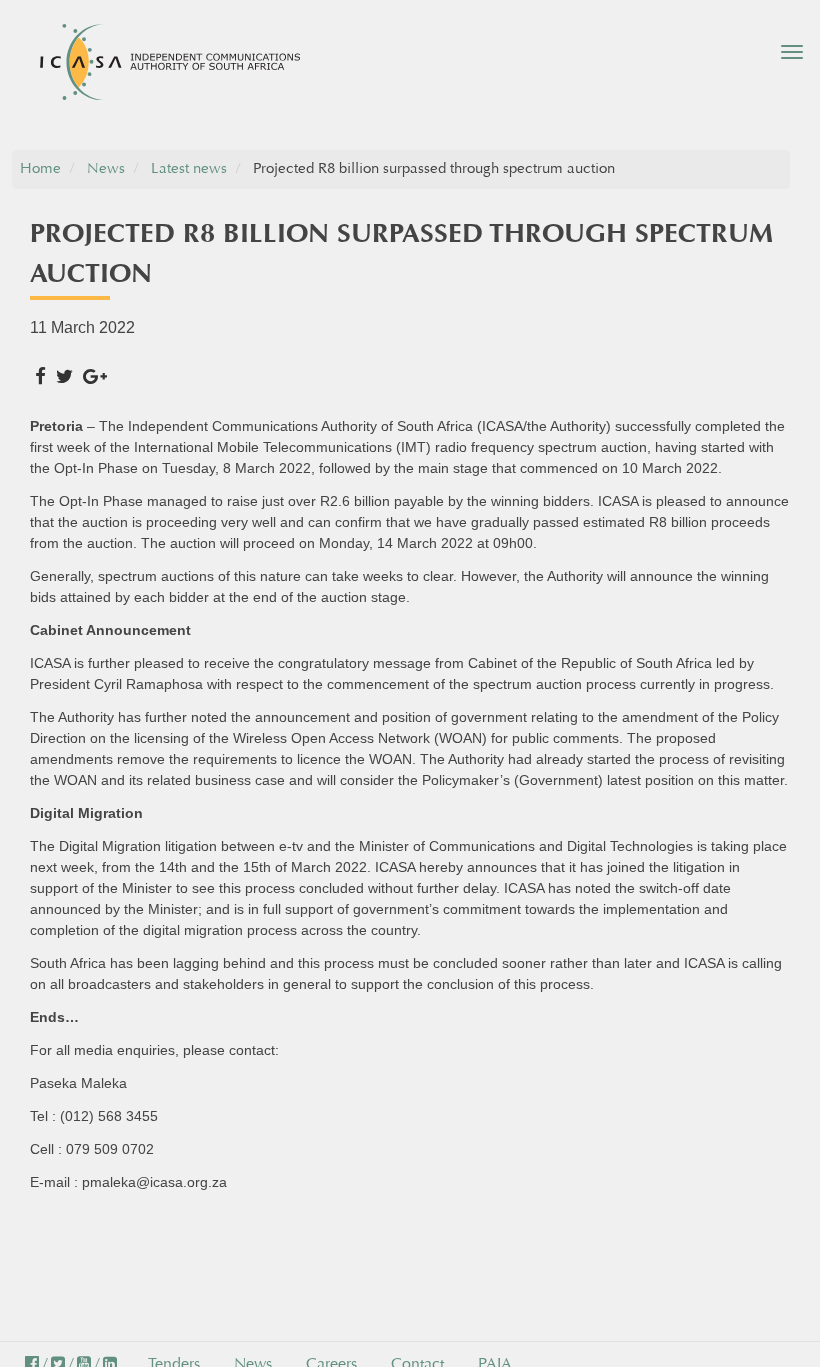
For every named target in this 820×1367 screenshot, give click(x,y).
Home (40, 168)
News (106, 168)
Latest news (189, 168)
